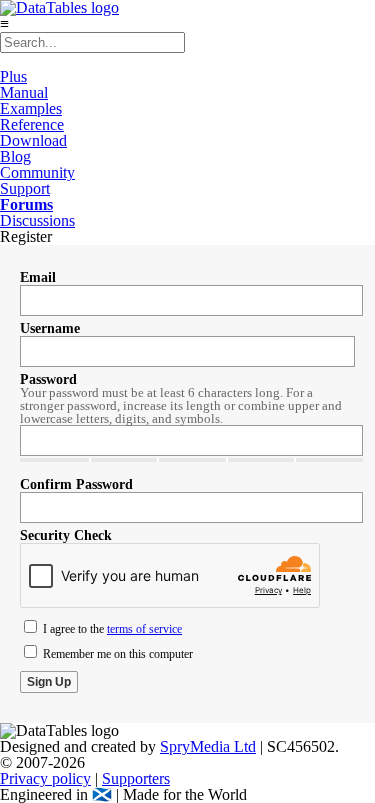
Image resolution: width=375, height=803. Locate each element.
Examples (31, 108)
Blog (15, 156)
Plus (13, 76)
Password (48, 379)
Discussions (37, 220)
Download (33, 140)
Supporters (136, 778)
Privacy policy (45, 778)
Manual (24, 92)
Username (50, 328)
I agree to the (111, 629)
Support (25, 188)
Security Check (66, 535)
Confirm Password (76, 484)
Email (38, 277)
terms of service (144, 629)
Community (37, 172)
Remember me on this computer (116, 654)
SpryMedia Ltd (208, 746)
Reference (32, 124)
